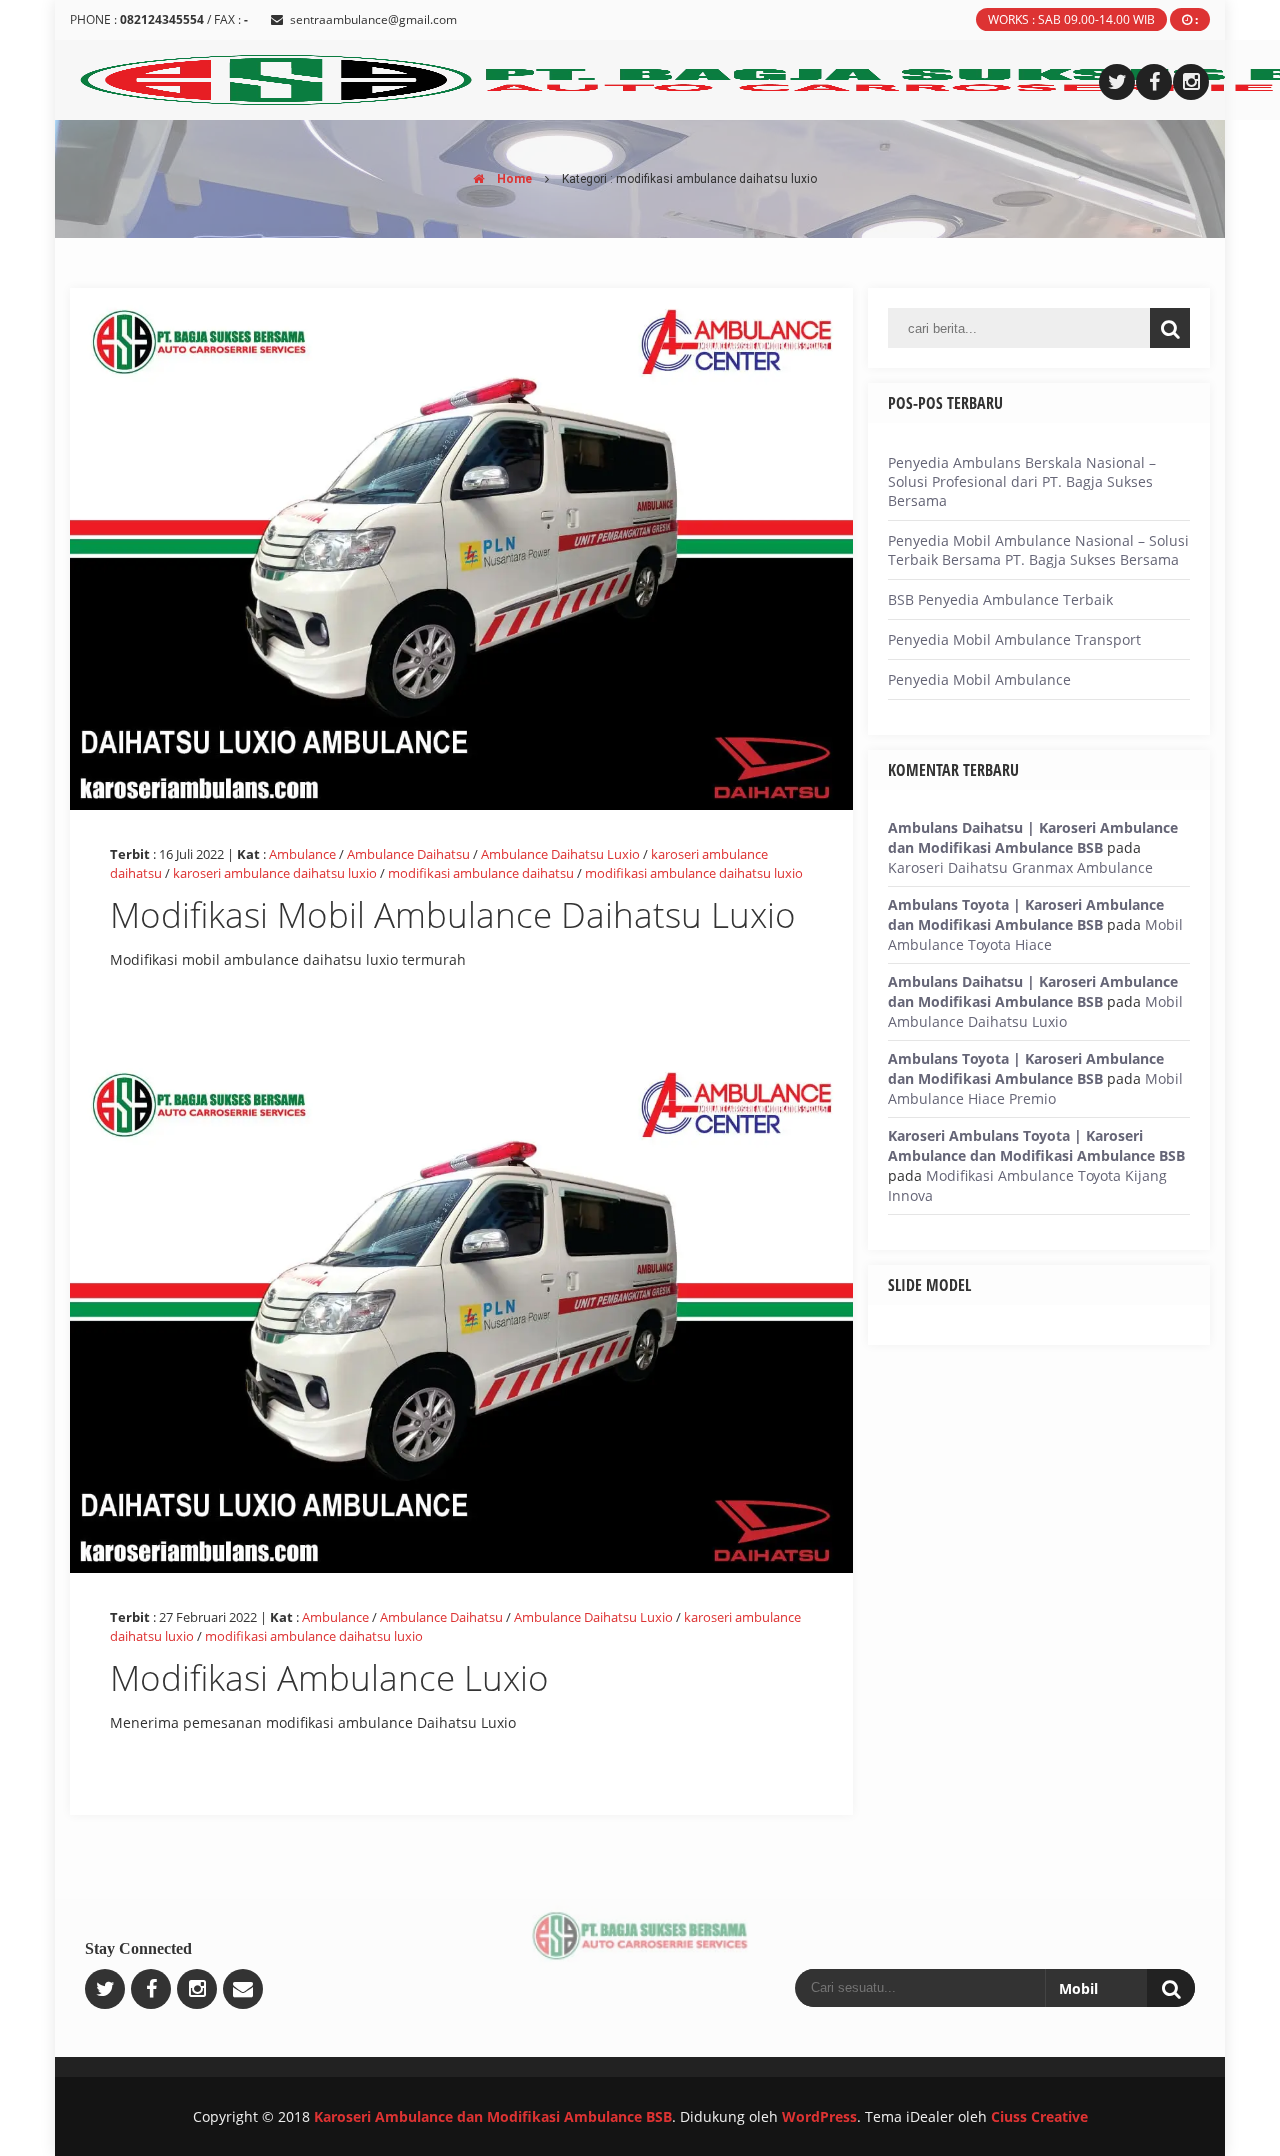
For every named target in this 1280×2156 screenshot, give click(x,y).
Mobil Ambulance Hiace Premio (1035, 1088)
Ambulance (302, 854)
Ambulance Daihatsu (408, 854)
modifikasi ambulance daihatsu (481, 873)
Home (513, 179)
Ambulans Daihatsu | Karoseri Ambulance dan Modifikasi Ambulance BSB (1033, 837)
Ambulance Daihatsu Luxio (560, 854)
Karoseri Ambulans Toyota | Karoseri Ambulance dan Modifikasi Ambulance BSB (1036, 1145)
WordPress (819, 2116)
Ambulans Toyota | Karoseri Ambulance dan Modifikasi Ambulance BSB (1026, 914)
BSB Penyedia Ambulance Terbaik (1000, 599)
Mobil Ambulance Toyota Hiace (1035, 934)
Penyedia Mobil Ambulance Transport (1014, 639)
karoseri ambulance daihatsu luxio (275, 873)
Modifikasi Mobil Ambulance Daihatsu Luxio (453, 914)
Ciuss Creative (1039, 2116)
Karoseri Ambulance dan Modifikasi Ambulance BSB (493, 2116)
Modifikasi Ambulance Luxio (329, 1677)
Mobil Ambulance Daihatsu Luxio (1035, 1011)
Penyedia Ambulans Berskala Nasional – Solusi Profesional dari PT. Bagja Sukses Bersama (1022, 481)
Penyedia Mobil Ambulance (979, 679)
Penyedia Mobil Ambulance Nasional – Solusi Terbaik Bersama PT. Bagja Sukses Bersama (1038, 550)
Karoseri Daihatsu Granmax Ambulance (1020, 867)
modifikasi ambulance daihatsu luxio (694, 873)
